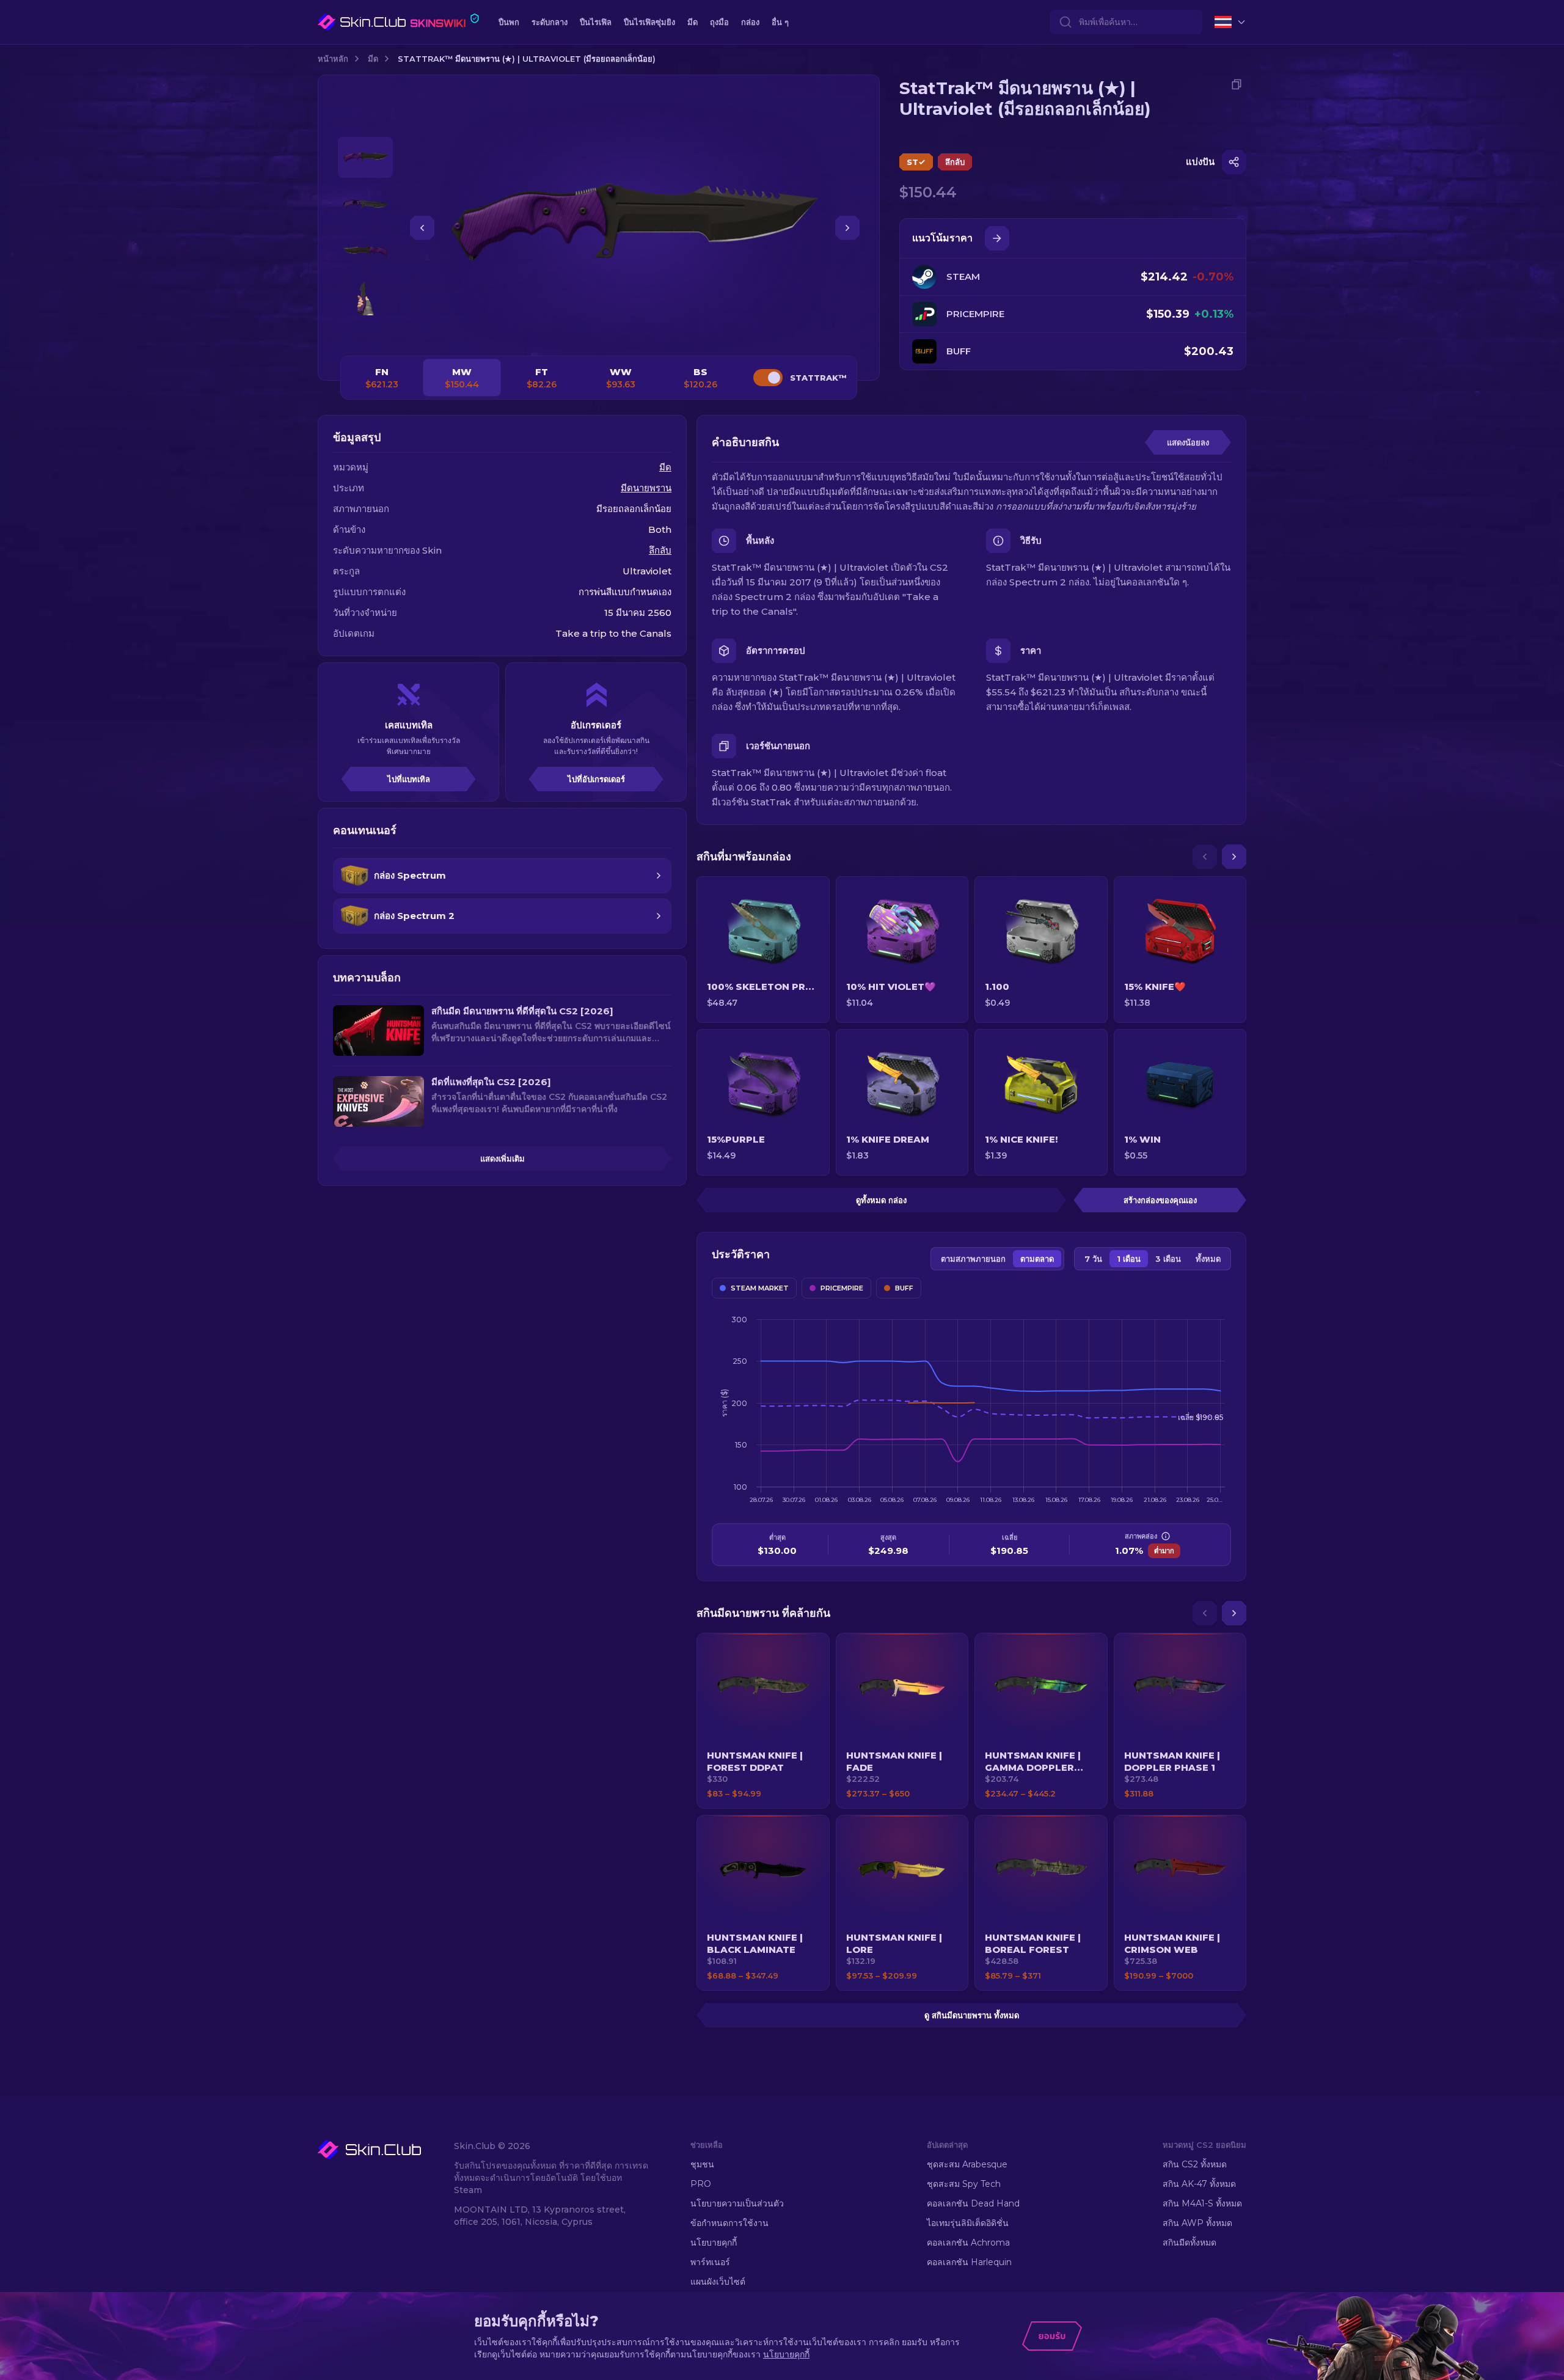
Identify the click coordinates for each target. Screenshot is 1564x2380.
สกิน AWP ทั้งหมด (1197, 2223)
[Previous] (1205, 857)
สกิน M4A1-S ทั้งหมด (1202, 2203)
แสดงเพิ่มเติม (502, 1159)
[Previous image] (422, 228)
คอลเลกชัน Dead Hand (973, 2203)
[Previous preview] (365, 122)
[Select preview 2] (365, 204)
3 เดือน (1168, 1259)
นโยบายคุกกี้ (714, 2243)
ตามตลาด (1037, 1259)
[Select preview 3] (365, 251)
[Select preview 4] (365, 298)
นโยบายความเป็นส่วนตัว (737, 2203)
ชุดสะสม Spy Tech (964, 2184)
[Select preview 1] (365, 157)
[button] (763, 1721)
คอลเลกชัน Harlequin (969, 2262)
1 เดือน (1129, 1259)
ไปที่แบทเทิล (409, 779)
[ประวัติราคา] (997, 238)
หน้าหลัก (333, 59)
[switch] (768, 378)
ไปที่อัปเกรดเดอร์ (596, 779)
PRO (701, 2184)
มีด (373, 59)
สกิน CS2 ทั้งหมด (1195, 2164)
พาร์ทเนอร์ (710, 2262)
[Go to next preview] (365, 334)
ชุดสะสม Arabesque (967, 2164)
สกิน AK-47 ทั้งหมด (1199, 2184)
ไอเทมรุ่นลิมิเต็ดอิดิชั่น (968, 2223)
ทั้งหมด (1208, 1259)
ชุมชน (702, 2164)
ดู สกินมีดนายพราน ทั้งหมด (972, 2015)
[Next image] (847, 228)
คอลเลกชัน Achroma (968, 2243)
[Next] (1234, 857)
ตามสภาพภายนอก (973, 1259)
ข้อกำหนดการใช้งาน (729, 2223)
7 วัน (1093, 1259)
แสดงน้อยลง (1188, 442)
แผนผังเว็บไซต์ (718, 2282)
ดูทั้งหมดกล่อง (881, 1200)
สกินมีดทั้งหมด (1189, 2243)
